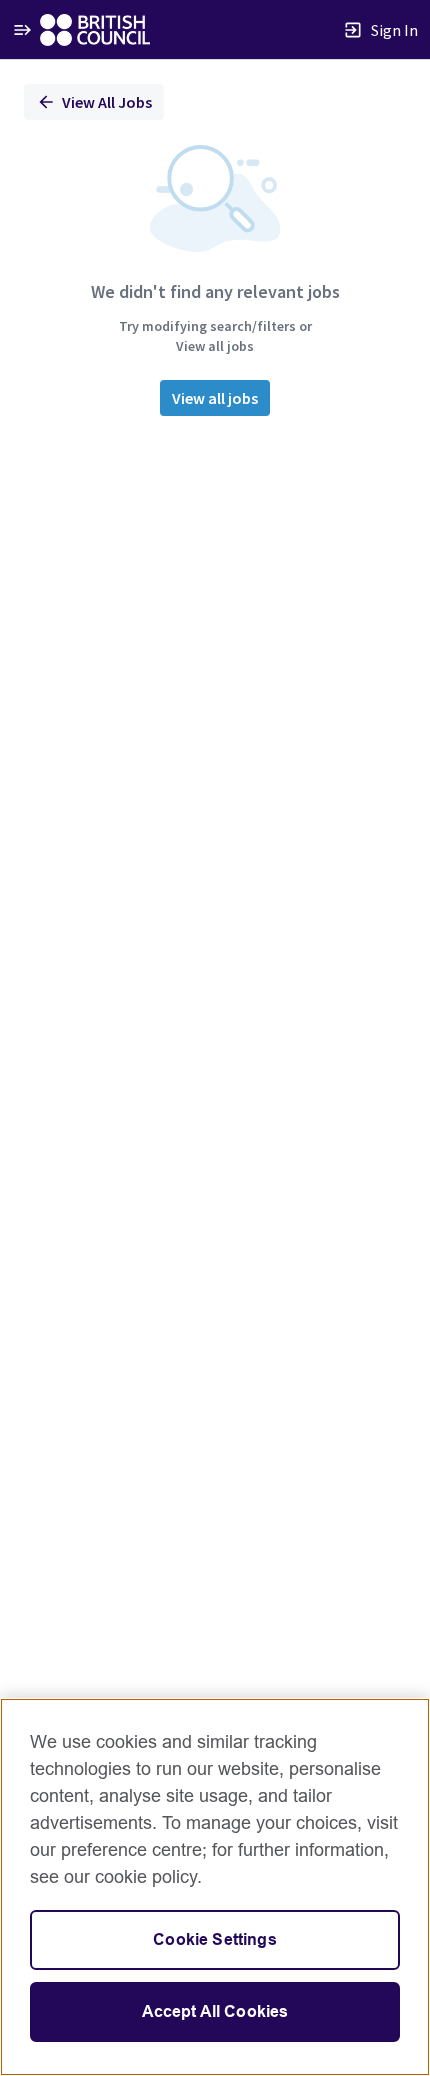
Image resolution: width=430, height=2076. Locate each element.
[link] (95, 30)
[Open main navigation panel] (22, 29)
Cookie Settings (214, 1939)
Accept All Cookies (215, 2011)
